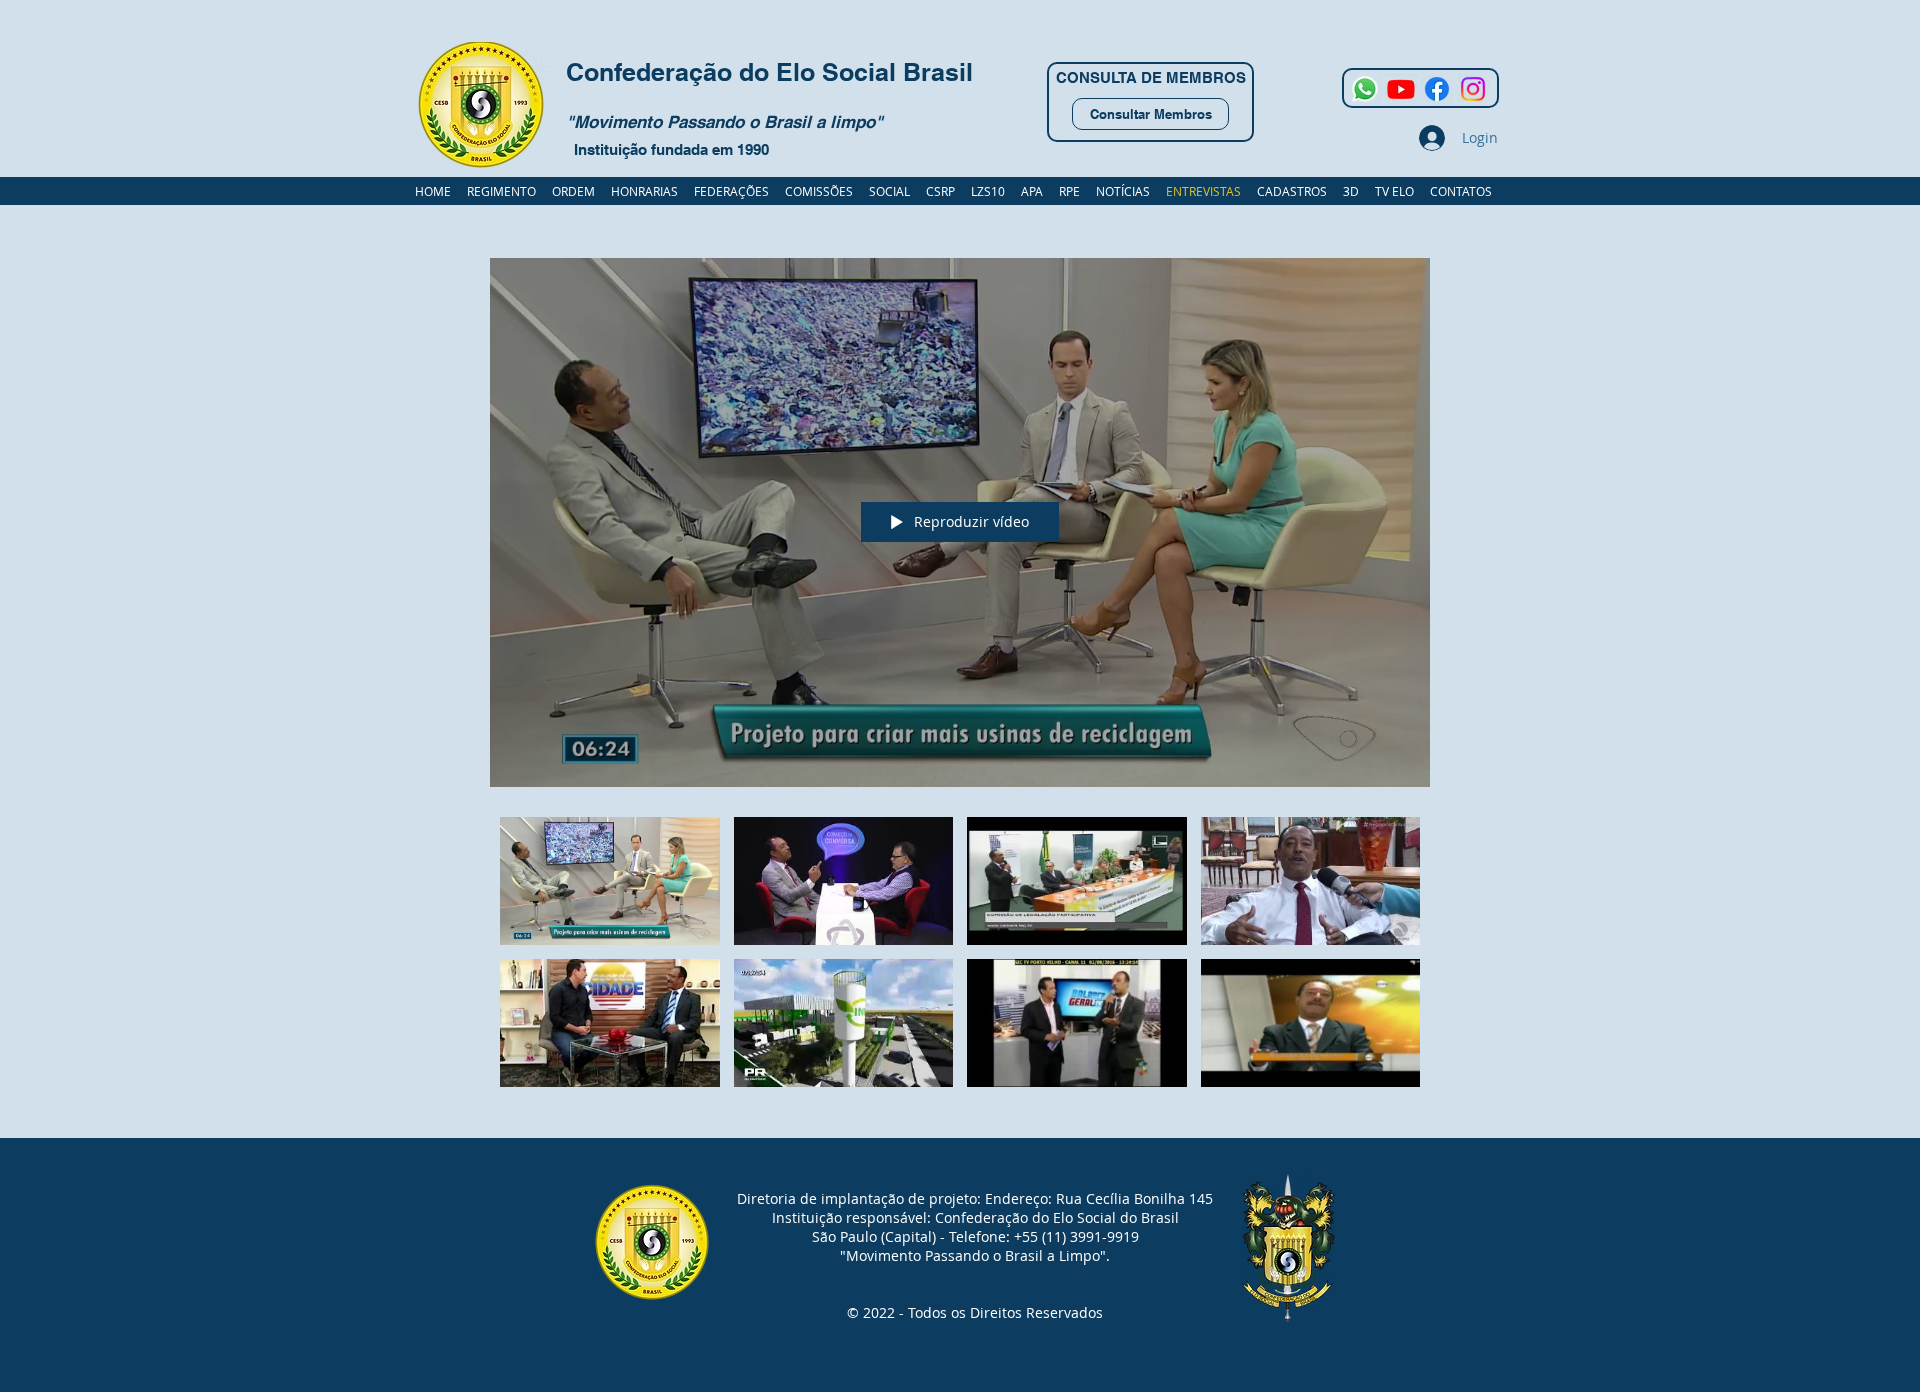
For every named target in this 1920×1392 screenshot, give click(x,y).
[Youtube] (1401, 89)
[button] (1292, 191)
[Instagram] (1473, 89)
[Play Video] (609, 880)
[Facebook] (1437, 89)
